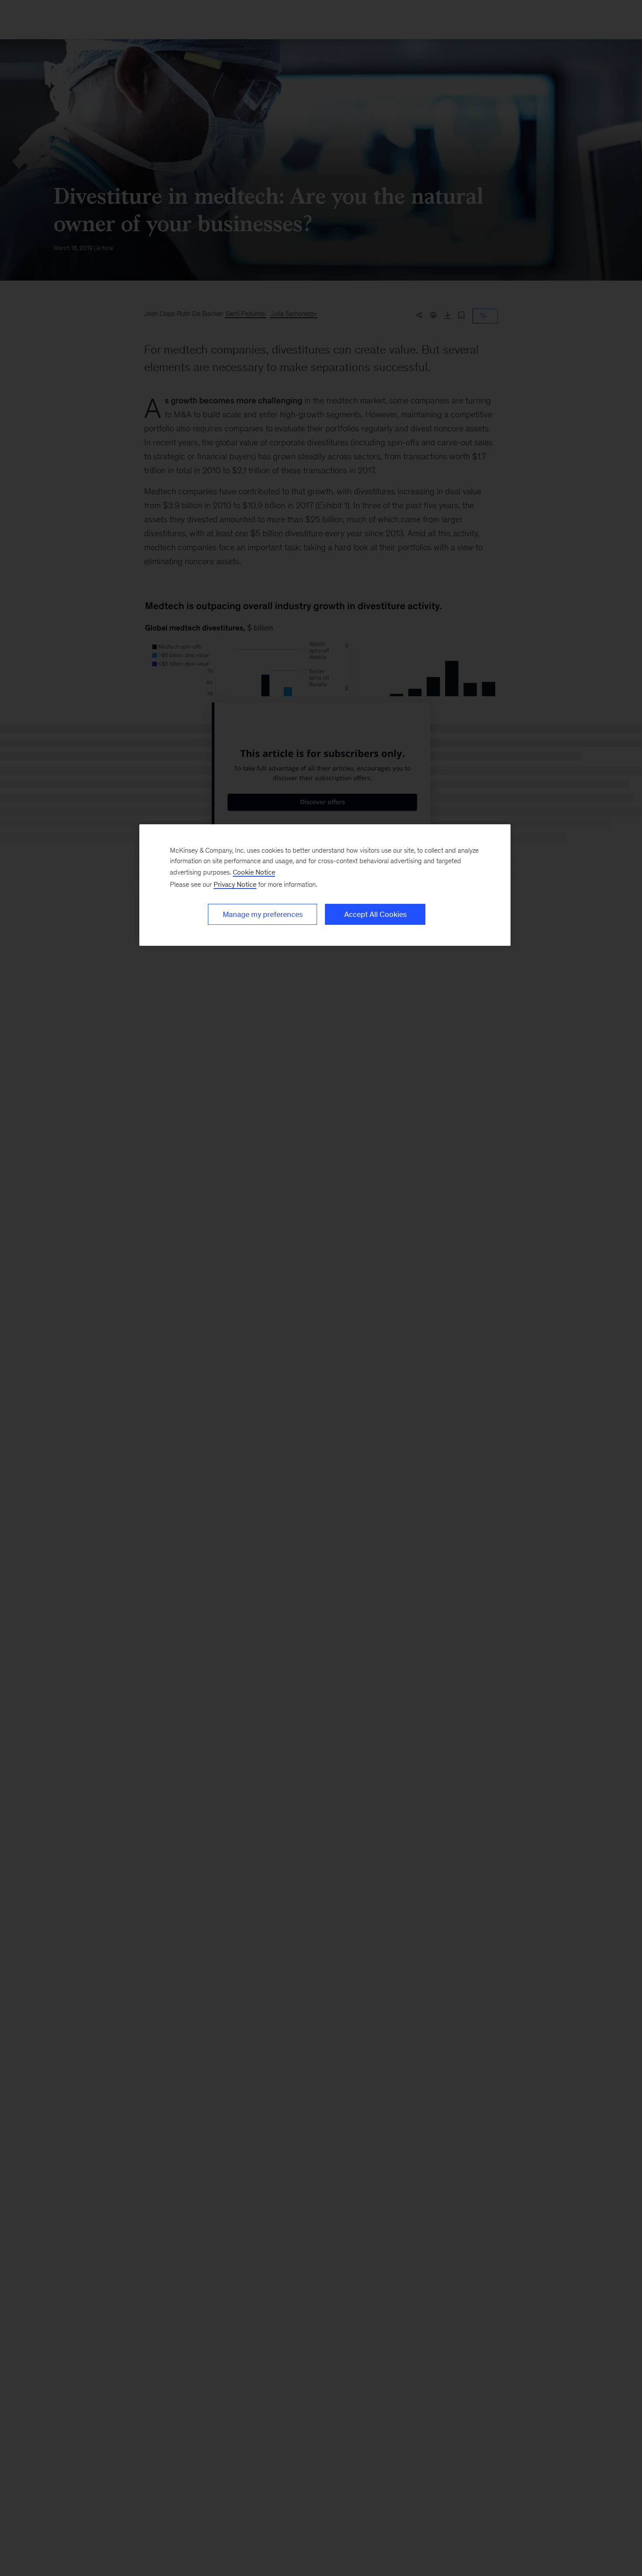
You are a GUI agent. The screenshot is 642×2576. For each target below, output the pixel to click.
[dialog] (325, 885)
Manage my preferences (263, 914)
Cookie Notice (254, 872)
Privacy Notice (235, 884)
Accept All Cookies (375, 914)
